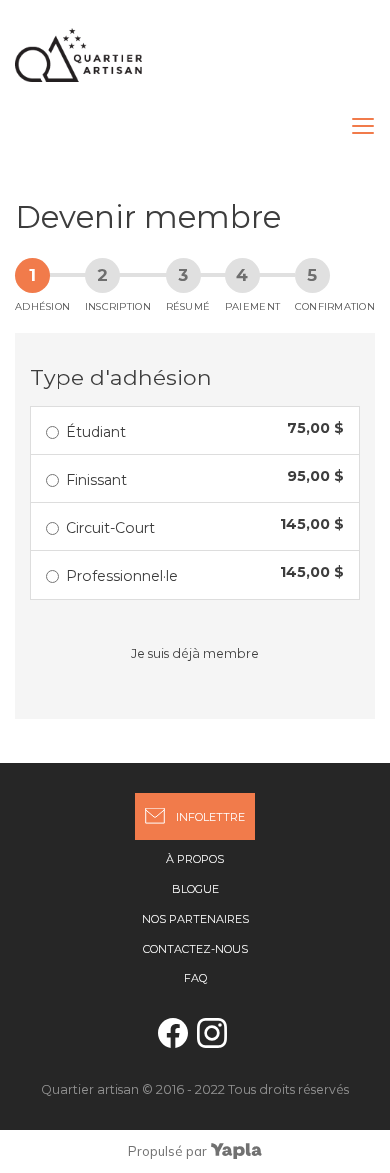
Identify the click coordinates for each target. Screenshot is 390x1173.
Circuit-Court (110, 528)
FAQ (195, 978)
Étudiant (96, 432)
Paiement (252, 306)
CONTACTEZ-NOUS (195, 949)
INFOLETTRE (210, 817)
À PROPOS (195, 859)
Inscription (118, 306)
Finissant (96, 480)
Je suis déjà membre (195, 653)
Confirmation (335, 306)
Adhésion (42, 306)
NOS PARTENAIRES (195, 919)
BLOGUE (195, 889)
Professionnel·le (122, 576)
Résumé (188, 306)
